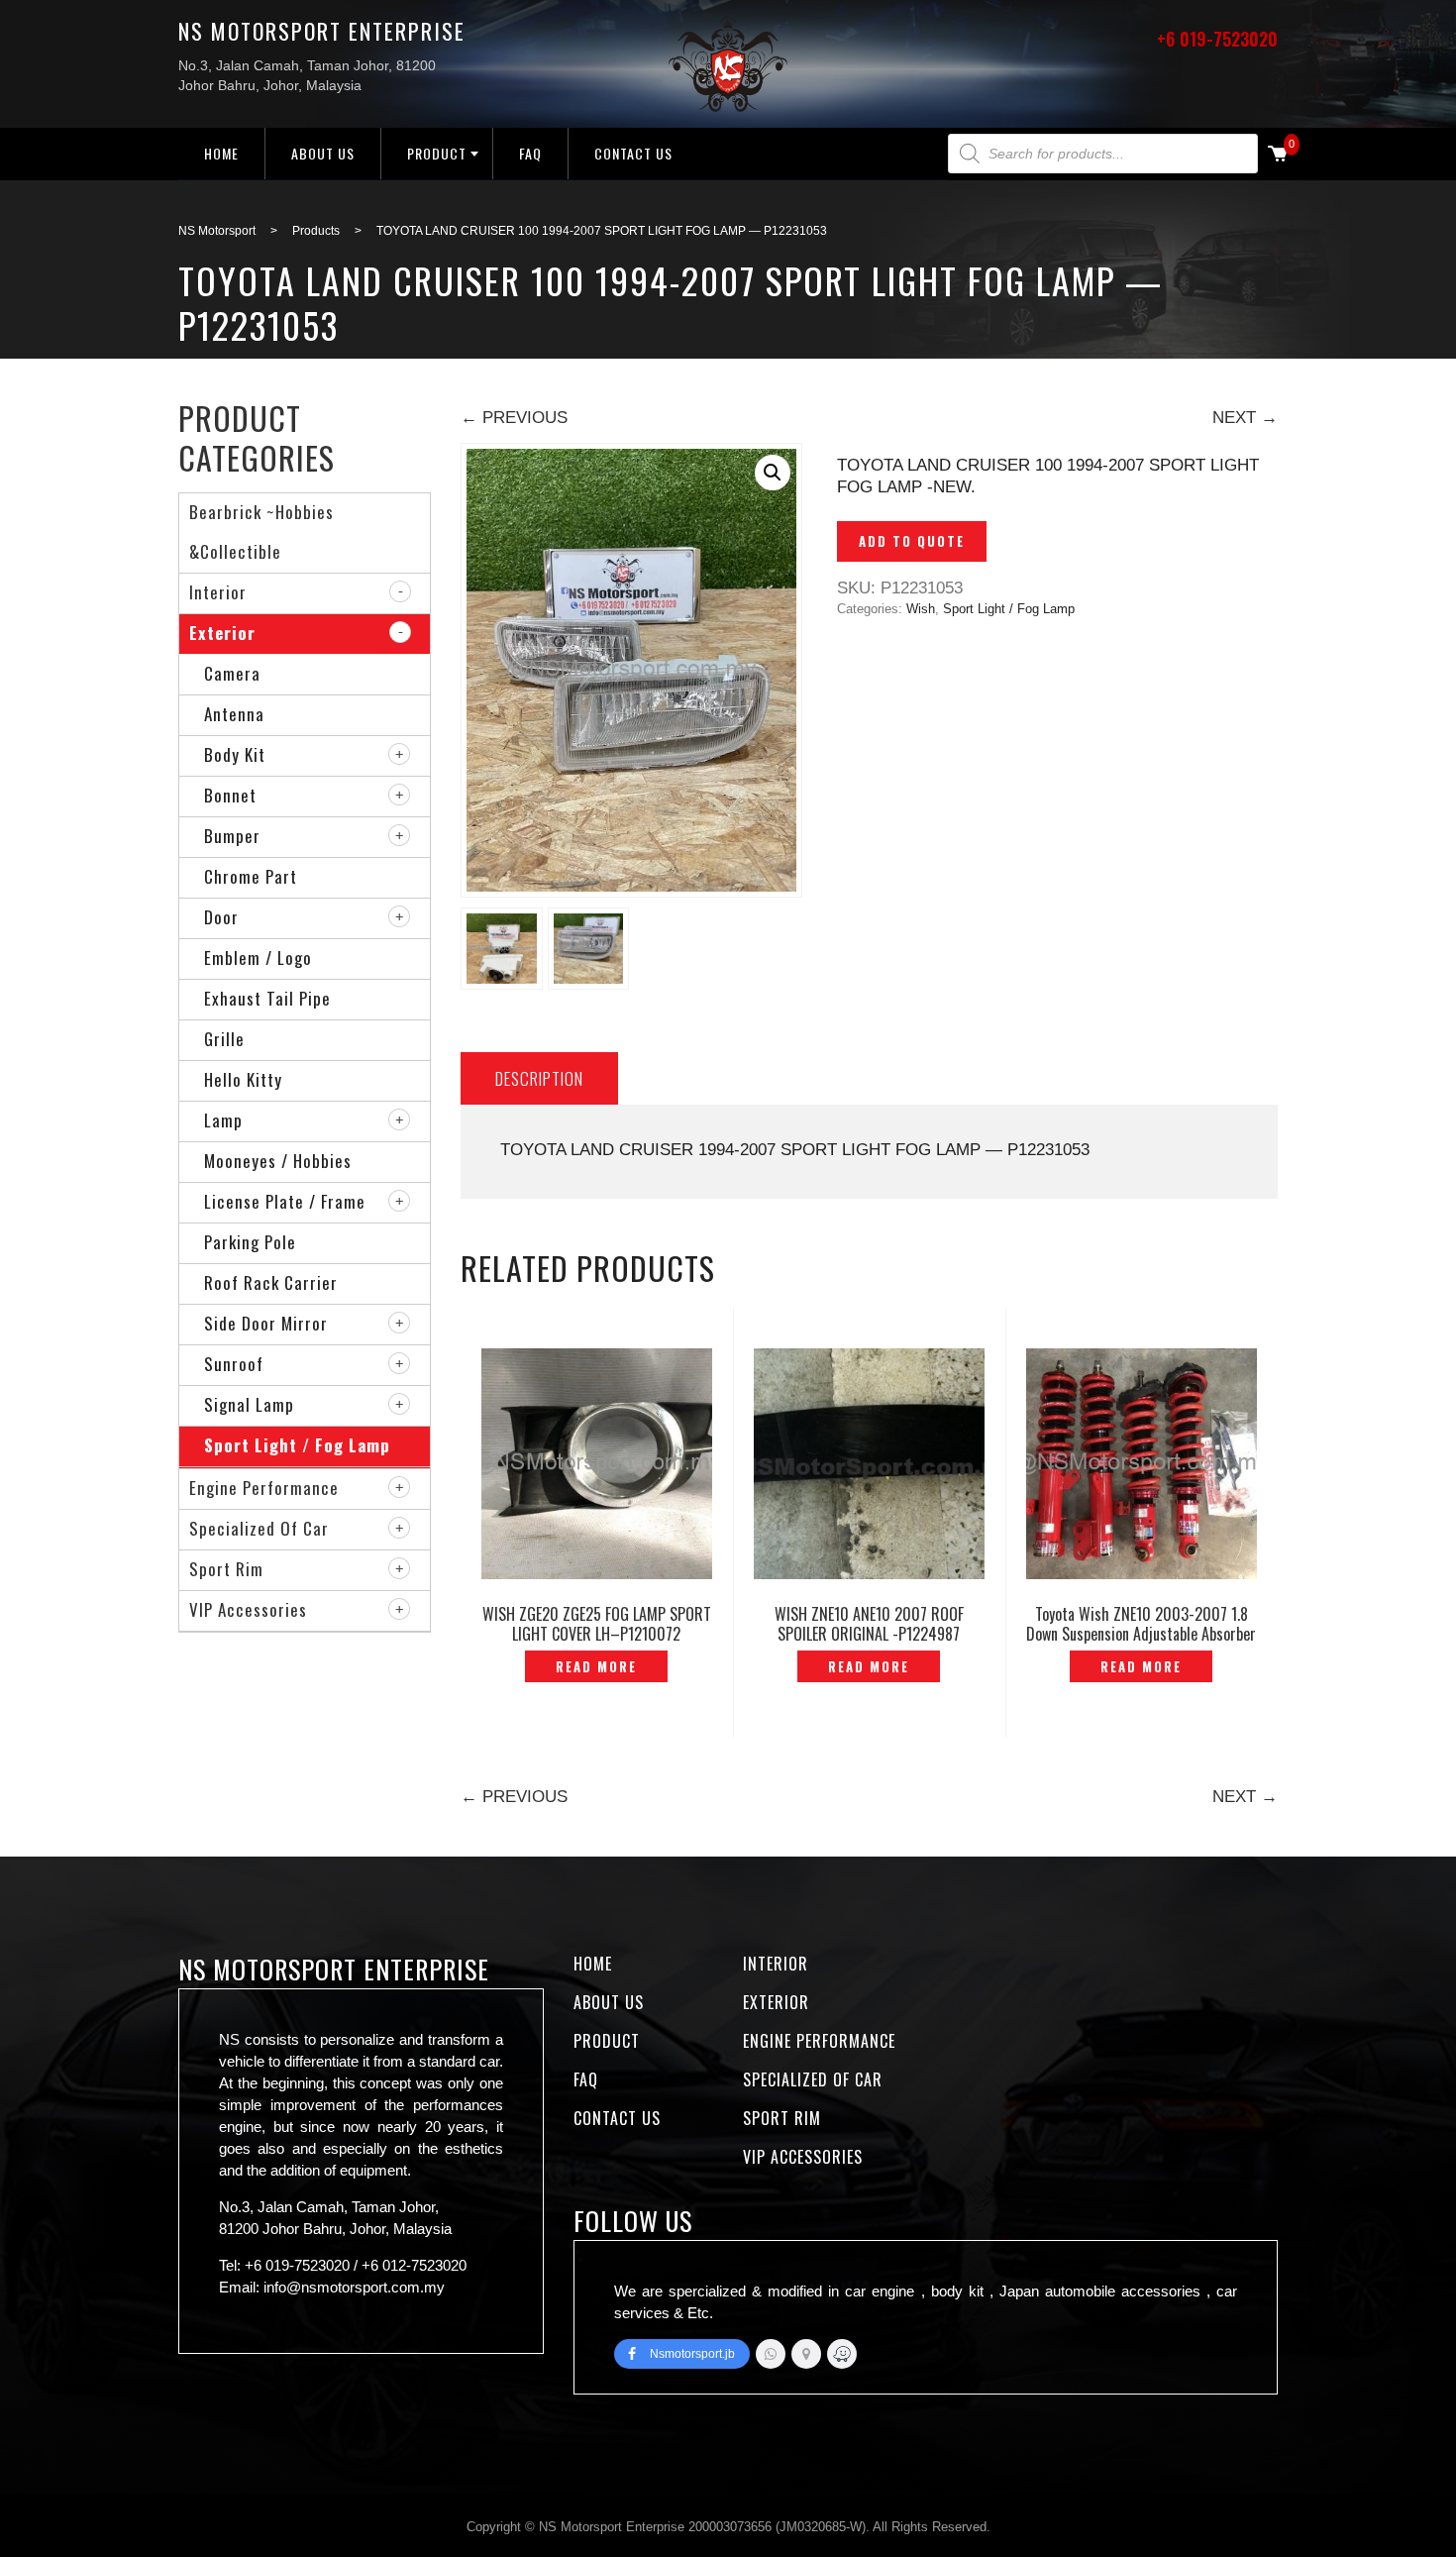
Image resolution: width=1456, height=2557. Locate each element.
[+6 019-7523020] (771, 2354)
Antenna (234, 714)
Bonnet (230, 795)
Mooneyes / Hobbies (278, 1161)
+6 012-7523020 (414, 2265)
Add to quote (912, 541)
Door (221, 917)
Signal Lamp (249, 1404)
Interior (218, 592)
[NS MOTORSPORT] (842, 2354)
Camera (232, 673)
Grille (224, 1039)
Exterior (222, 633)
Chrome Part (251, 876)
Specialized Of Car (259, 1528)
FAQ (530, 153)
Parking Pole (250, 1242)
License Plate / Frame (285, 1201)
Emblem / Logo (258, 958)
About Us (323, 153)
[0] (1278, 155)
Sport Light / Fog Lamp (1009, 609)
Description (539, 1078)
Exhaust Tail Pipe (267, 998)
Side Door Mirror (266, 1323)
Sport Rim (226, 1569)
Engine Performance (264, 1488)
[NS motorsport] (806, 2354)
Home (221, 153)
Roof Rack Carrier (271, 1282)
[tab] (539, 1078)
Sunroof (234, 1364)
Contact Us (633, 153)
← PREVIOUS (514, 418)
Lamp (223, 1120)
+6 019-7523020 (1217, 39)
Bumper (232, 836)
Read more (596, 1666)
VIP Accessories (248, 1609)
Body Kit (235, 754)
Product (437, 153)
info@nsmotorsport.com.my (354, 2287)
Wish (921, 609)
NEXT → (1245, 418)
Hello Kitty (243, 1079)
